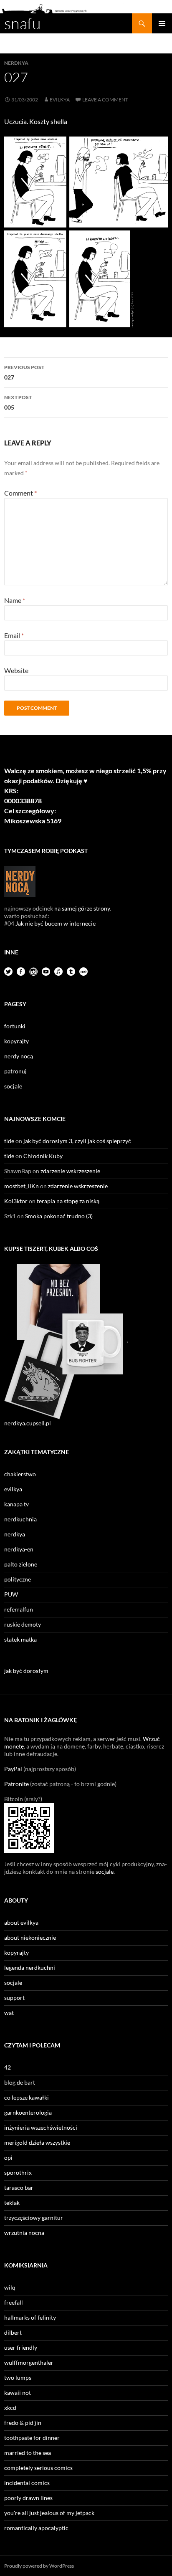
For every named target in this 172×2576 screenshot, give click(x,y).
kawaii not (18, 2393)
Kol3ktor (16, 1201)
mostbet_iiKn (21, 1186)
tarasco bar (19, 2188)
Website (16, 670)
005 (18, 402)
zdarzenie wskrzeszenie (70, 1171)
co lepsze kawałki (27, 2097)
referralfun (19, 1609)
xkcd (10, 2408)
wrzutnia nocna (24, 2233)
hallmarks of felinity (30, 2317)
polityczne (18, 1579)
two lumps (18, 2377)
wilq (10, 2287)
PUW (11, 1594)
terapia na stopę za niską (68, 1201)
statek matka (20, 1639)
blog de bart (20, 2082)
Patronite (16, 1784)
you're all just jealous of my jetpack (49, 2513)
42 (8, 2067)
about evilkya (21, 1922)
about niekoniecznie (30, 1937)
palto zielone (21, 1564)
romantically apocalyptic (36, 2528)
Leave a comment (105, 100)
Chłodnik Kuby (43, 1156)
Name (15, 600)
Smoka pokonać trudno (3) (59, 1216)
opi (8, 2157)
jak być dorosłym (26, 1671)
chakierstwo (20, 1474)
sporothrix (18, 2172)
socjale (13, 1086)
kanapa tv (16, 1504)
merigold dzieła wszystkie (37, 2142)
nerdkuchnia (20, 1519)
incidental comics (27, 2483)
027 (24, 372)
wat (9, 2013)
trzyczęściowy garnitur (34, 2218)
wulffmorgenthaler (29, 2362)
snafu (23, 23)
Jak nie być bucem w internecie (56, 923)
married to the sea (28, 2453)
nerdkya (16, 63)
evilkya (60, 100)
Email (14, 635)
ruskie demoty (23, 1624)
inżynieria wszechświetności (41, 2127)
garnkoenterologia (28, 2112)
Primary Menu (162, 23)
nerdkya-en (19, 1549)
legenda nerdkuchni (30, 1967)
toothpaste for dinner (32, 2438)
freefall (14, 2302)
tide (9, 1141)
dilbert (13, 2332)
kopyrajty (16, 1041)
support (14, 1998)
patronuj (15, 1071)
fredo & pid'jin (23, 2423)
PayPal (13, 1769)
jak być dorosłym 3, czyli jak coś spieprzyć (77, 1141)
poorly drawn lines (28, 2498)
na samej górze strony (82, 908)
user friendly (21, 2347)
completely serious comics (38, 2468)
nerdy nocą (19, 1056)
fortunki (15, 1026)
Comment (20, 493)
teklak (12, 2203)
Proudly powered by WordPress (39, 2566)
